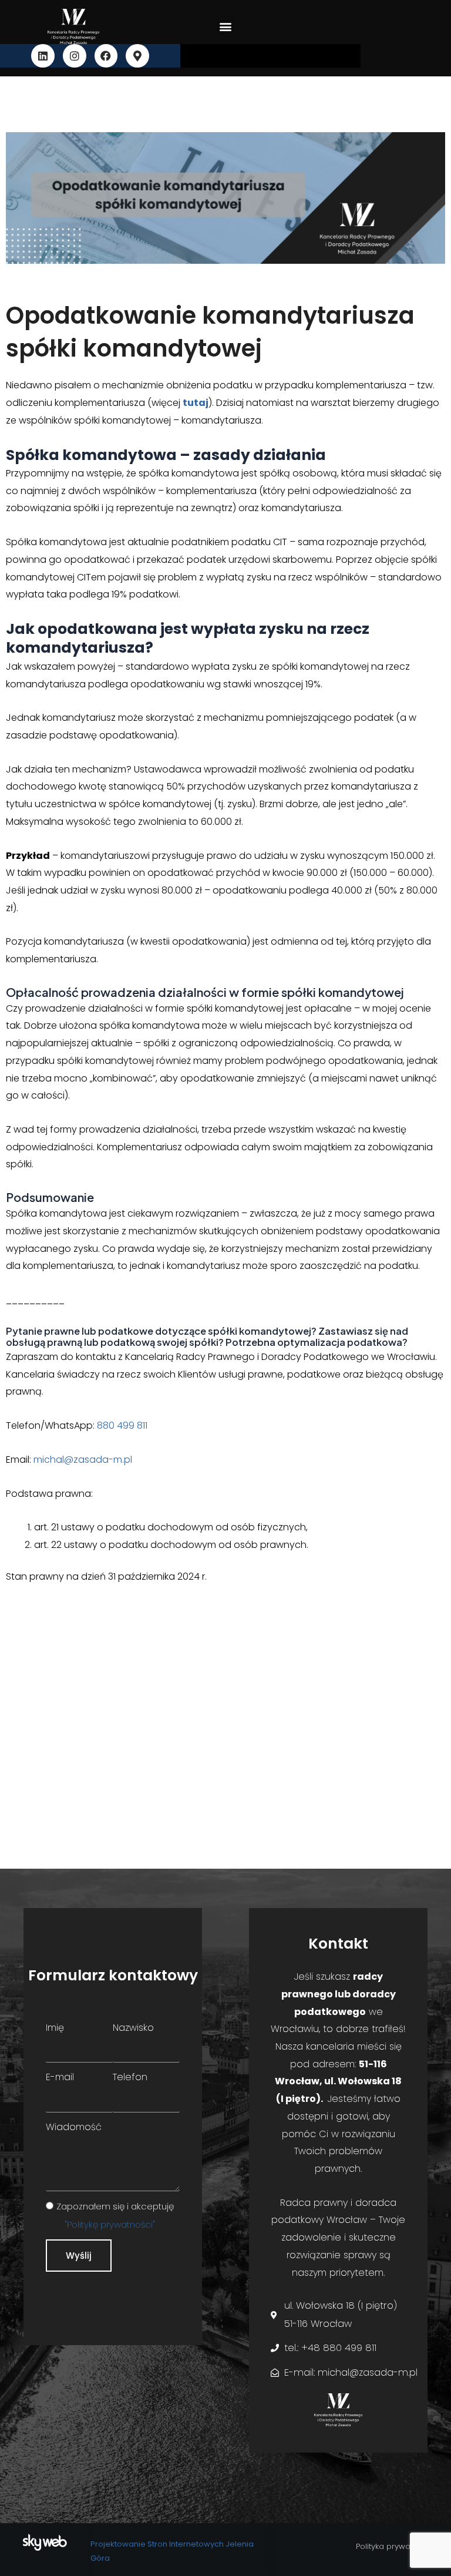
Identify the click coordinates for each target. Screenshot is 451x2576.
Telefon (130, 2077)
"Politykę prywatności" (110, 2224)
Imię (55, 2028)
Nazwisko (133, 2028)
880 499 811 (122, 1425)
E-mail (60, 2077)
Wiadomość (74, 2127)
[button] (225, 27)
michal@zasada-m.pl (83, 1460)
